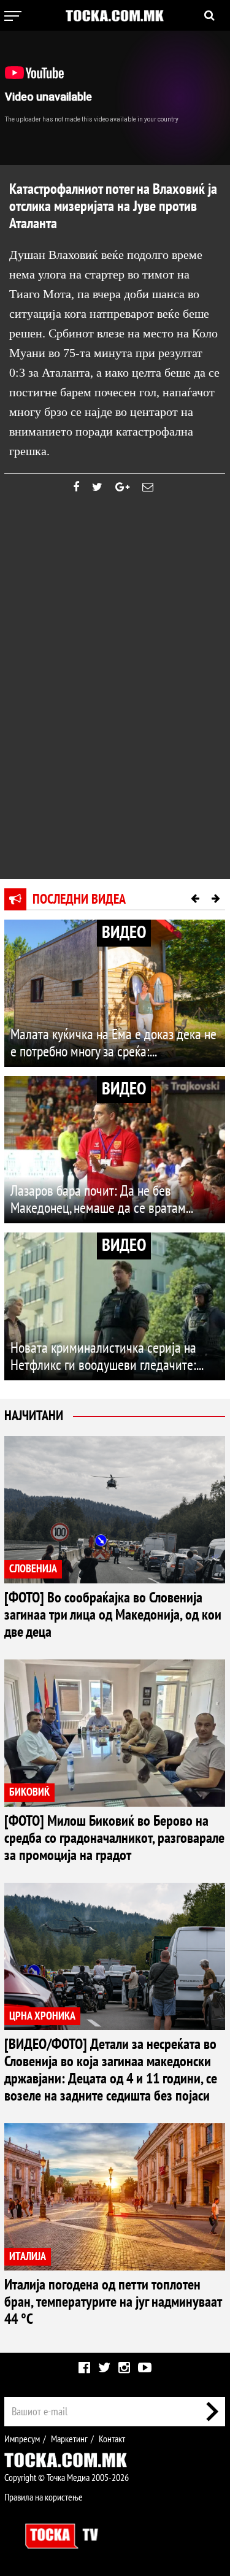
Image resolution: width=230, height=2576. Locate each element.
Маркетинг (69, 2439)
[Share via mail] (148, 487)
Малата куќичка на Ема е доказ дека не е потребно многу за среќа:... (113, 1043)
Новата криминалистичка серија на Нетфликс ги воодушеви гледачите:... (107, 1357)
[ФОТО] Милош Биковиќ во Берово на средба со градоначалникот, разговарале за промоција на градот (114, 1838)
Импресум (22, 2439)
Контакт (112, 2439)
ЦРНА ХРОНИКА (42, 2016)
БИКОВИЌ (29, 1792)
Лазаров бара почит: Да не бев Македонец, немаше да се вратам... (102, 1200)
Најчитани (34, 1416)
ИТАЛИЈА (28, 2257)
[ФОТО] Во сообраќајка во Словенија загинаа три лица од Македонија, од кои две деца (113, 1615)
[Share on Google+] (122, 487)
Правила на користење (44, 2497)
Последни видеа (79, 899)
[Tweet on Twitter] (97, 487)
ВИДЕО (124, 933)
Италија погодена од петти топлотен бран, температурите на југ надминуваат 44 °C (113, 2302)
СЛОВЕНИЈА (33, 1569)
